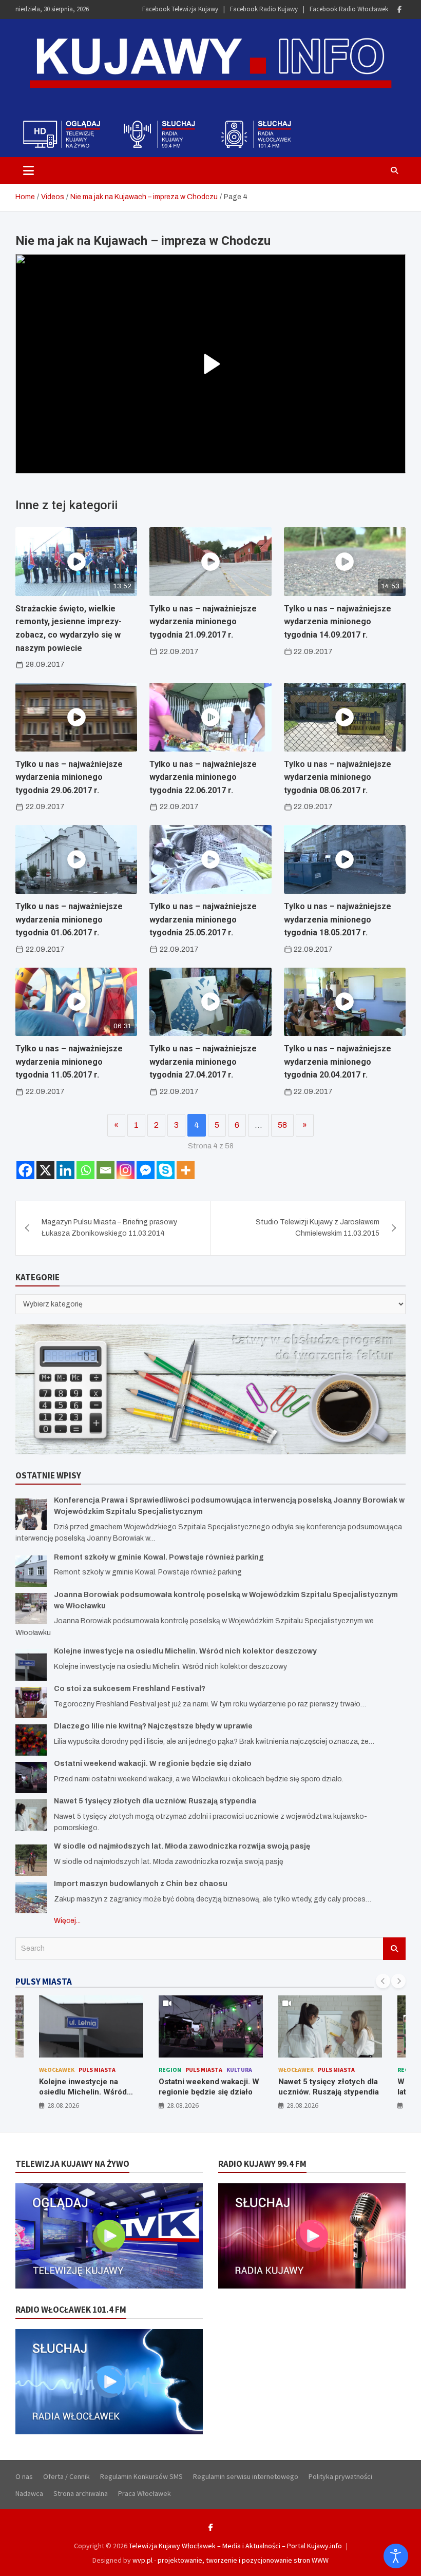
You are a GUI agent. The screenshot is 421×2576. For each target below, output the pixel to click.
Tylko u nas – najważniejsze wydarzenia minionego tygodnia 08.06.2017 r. (338, 777)
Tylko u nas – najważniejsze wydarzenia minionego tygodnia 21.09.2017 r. (203, 622)
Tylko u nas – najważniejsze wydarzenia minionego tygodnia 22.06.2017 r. (203, 777)
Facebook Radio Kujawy (264, 9)
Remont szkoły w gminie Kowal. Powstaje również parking (159, 1557)
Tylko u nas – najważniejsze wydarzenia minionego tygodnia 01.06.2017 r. (69, 919)
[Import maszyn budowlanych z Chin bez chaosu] (31, 1898)
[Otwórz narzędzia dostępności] (396, 2556)
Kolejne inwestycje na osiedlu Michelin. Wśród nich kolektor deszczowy (185, 1651)
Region (170, 2070)
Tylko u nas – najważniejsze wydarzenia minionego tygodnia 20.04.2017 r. (338, 1062)
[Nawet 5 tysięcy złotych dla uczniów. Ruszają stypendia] (31, 1815)
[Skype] (166, 1170)
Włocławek (57, 2070)
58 (282, 1125)
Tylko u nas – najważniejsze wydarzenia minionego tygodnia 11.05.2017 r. (69, 1062)
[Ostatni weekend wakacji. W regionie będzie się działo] (31, 1777)
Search (394, 1949)
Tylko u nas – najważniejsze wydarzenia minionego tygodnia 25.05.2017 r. (203, 919)
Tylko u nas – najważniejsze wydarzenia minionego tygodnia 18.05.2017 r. (338, 919)
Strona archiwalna (81, 2493)
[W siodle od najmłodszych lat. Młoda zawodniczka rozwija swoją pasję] (31, 1860)
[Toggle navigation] (28, 170)
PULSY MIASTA (44, 1982)
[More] (186, 1170)
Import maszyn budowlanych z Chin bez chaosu (141, 1884)
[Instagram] (126, 1170)
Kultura (239, 2070)
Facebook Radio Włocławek (349, 9)
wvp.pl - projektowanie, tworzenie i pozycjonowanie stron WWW (231, 2560)
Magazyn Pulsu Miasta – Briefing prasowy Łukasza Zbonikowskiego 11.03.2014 (109, 1228)
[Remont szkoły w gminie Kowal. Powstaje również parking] (31, 1571)
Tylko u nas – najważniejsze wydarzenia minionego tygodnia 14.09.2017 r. (338, 622)
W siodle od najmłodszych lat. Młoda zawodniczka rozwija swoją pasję (182, 1846)
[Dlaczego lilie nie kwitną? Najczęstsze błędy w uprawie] (31, 1740)
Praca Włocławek (145, 2493)
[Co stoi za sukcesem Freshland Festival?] (31, 1703)
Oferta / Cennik (66, 2476)
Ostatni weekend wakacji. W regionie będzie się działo (153, 1764)
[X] (45, 1170)
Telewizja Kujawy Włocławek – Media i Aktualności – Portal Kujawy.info (235, 2546)
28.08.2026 (63, 2105)
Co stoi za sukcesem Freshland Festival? (130, 1689)
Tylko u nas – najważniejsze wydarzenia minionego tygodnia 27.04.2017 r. (203, 1062)
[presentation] (383, 1981)
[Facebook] (399, 9)
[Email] (106, 1170)
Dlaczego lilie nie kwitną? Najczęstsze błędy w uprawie (153, 1726)
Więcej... (67, 1921)
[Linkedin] (65, 1170)
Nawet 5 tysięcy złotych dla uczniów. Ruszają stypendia (155, 1801)
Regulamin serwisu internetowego (246, 2476)
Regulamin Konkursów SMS (141, 2476)
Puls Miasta (97, 2070)
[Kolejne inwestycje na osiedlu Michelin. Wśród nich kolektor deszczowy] (31, 1665)
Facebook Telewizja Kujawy (180, 9)
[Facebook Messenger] (146, 1170)
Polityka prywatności (340, 2476)
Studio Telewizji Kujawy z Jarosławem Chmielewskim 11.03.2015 (318, 1228)
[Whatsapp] (85, 1170)
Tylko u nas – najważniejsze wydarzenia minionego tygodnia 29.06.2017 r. (69, 777)
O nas (24, 2476)
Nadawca (29, 2493)
